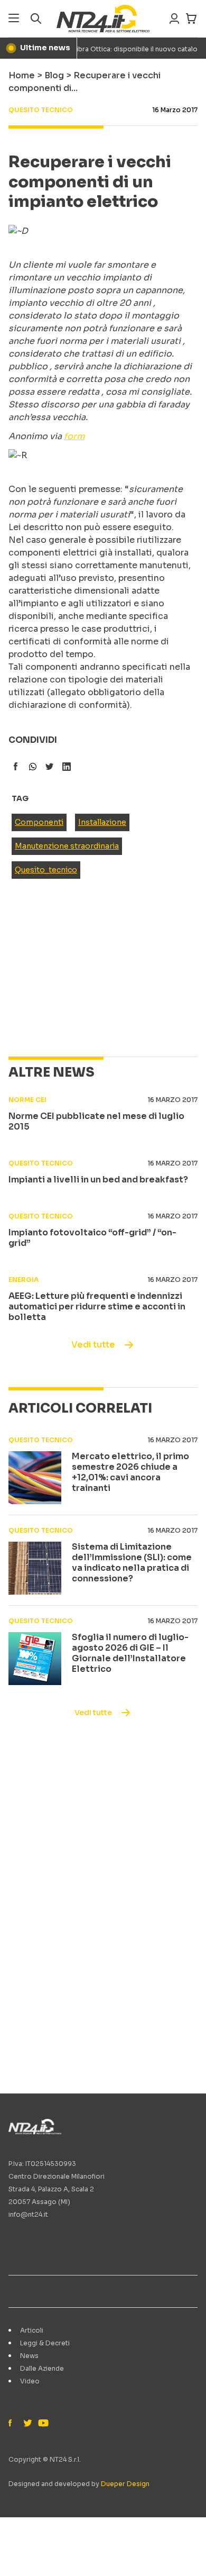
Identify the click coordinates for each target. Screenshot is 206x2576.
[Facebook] (13, 2424)
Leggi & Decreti (45, 2343)
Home (22, 75)
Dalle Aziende (42, 2368)
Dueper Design (125, 2484)
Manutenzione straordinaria (67, 846)
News (29, 2356)
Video (30, 2381)
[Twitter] (27, 2424)
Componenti (39, 822)
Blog (54, 75)
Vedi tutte (93, 1345)
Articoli (32, 2330)
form (74, 436)
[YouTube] (42, 2424)
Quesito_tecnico (46, 870)
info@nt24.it (28, 2214)
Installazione (102, 822)
